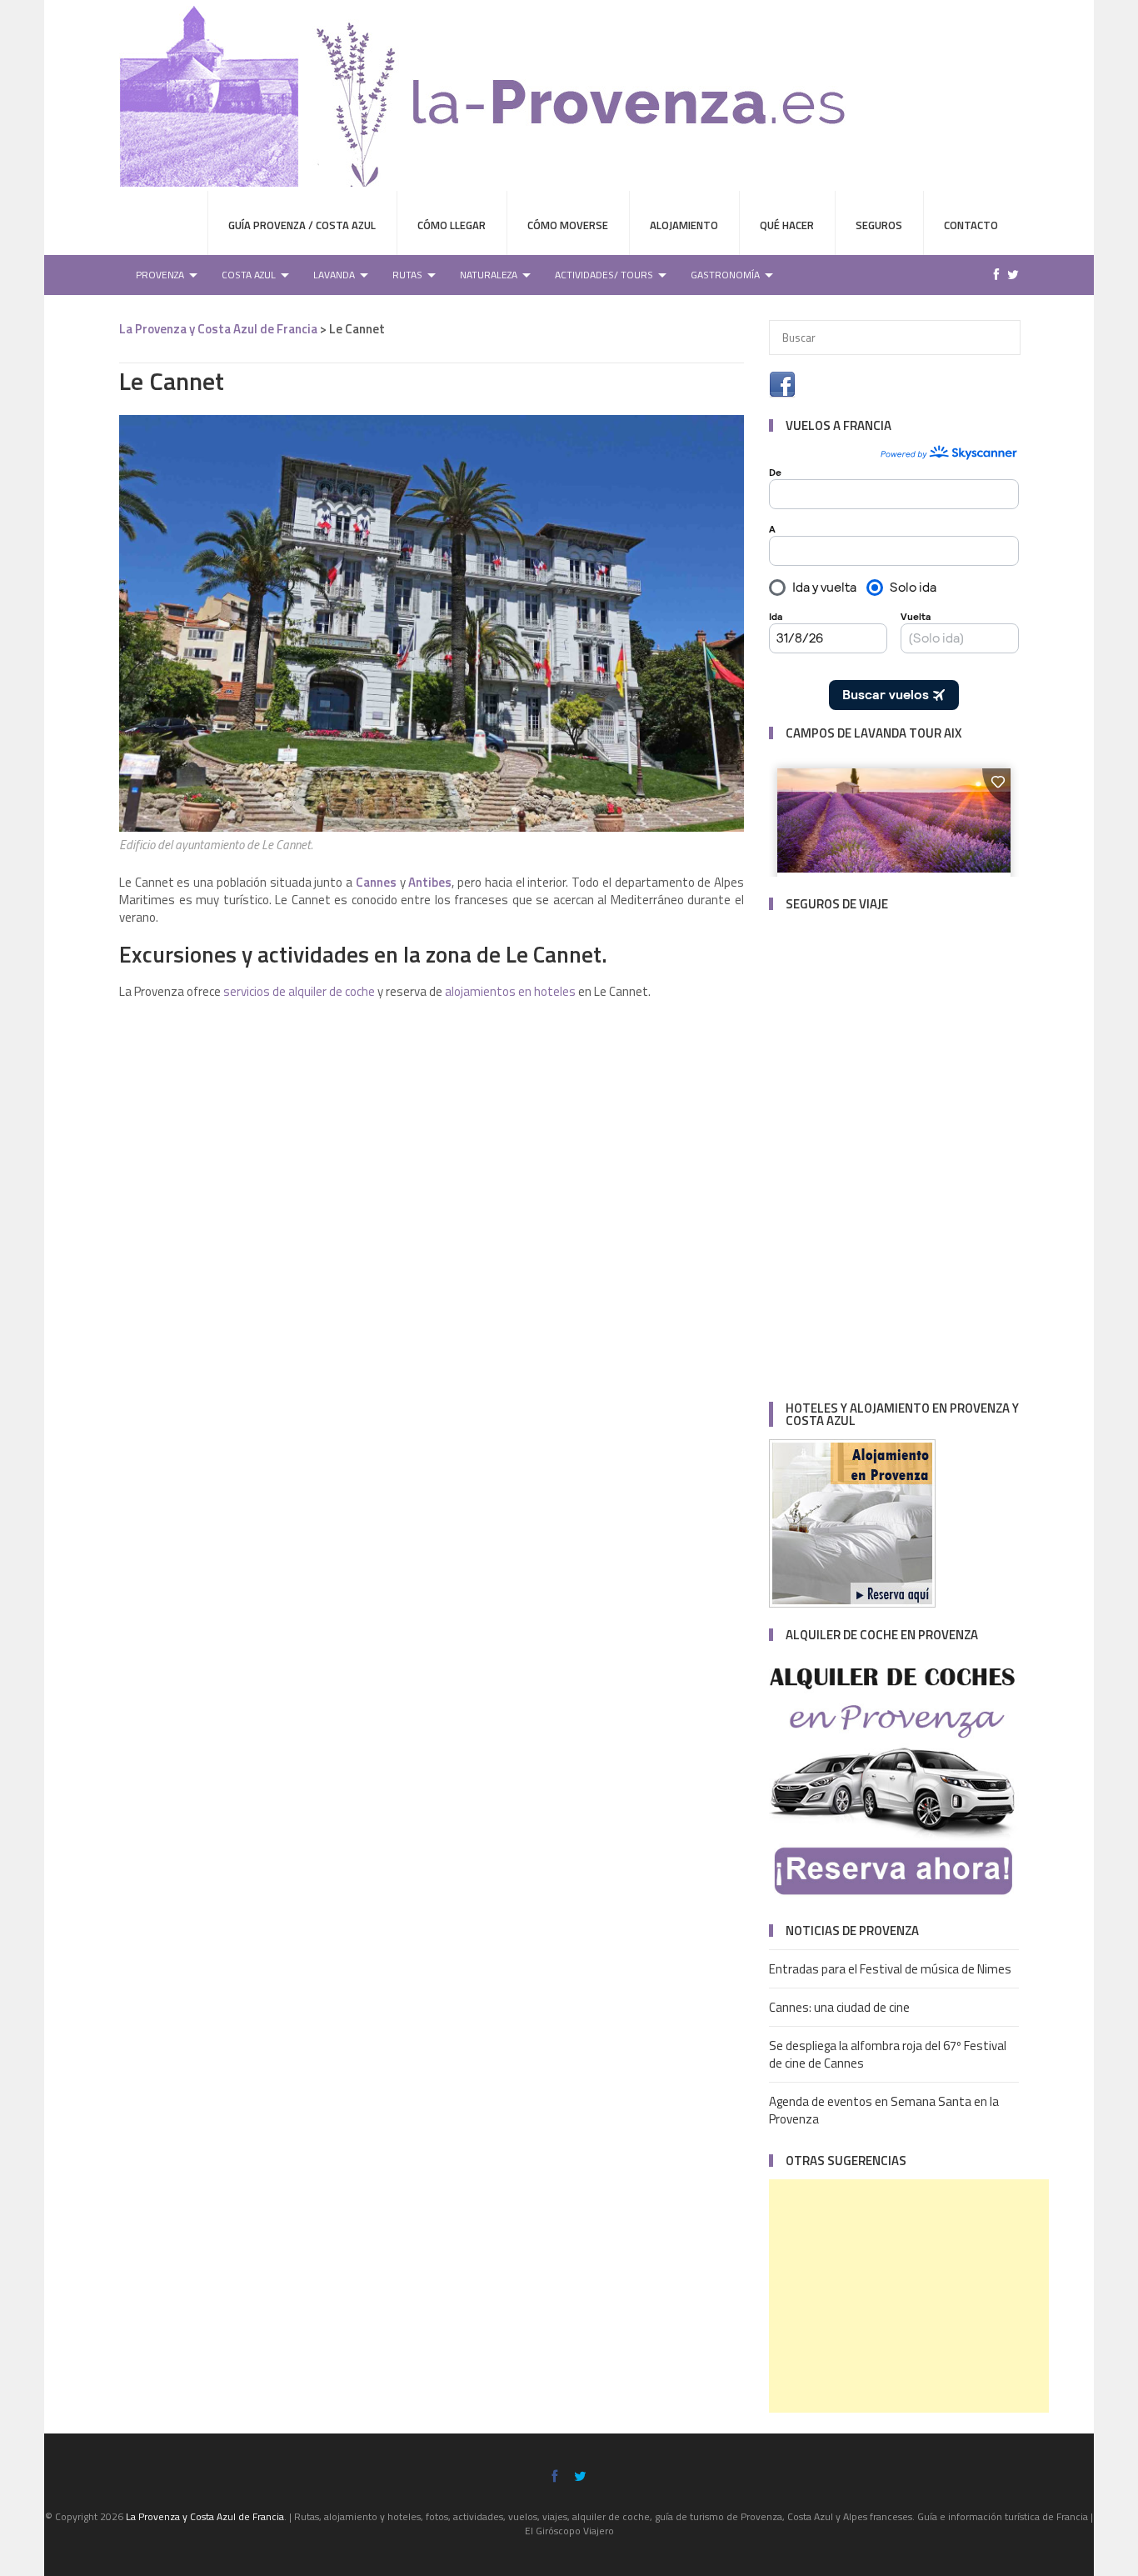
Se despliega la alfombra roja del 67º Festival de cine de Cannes (888, 2054)
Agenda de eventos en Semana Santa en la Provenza (884, 2110)
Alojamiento (684, 225)
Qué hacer (787, 225)
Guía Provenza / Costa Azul (302, 225)
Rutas (407, 275)
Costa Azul (249, 275)
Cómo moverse (568, 225)
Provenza (160, 275)
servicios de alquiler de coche (299, 991)
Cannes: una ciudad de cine (839, 2007)
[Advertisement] (909, 2296)
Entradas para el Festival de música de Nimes (890, 1969)
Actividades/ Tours (604, 275)
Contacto (971, 225)
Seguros (879, 225)
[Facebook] (992, 275)
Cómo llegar (452, 225)
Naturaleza (489, 275)
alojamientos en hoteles (512, 991)
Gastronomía (725, 275)
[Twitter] (1009, 275)
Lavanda (334, 275)
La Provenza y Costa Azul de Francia (218, 329)
